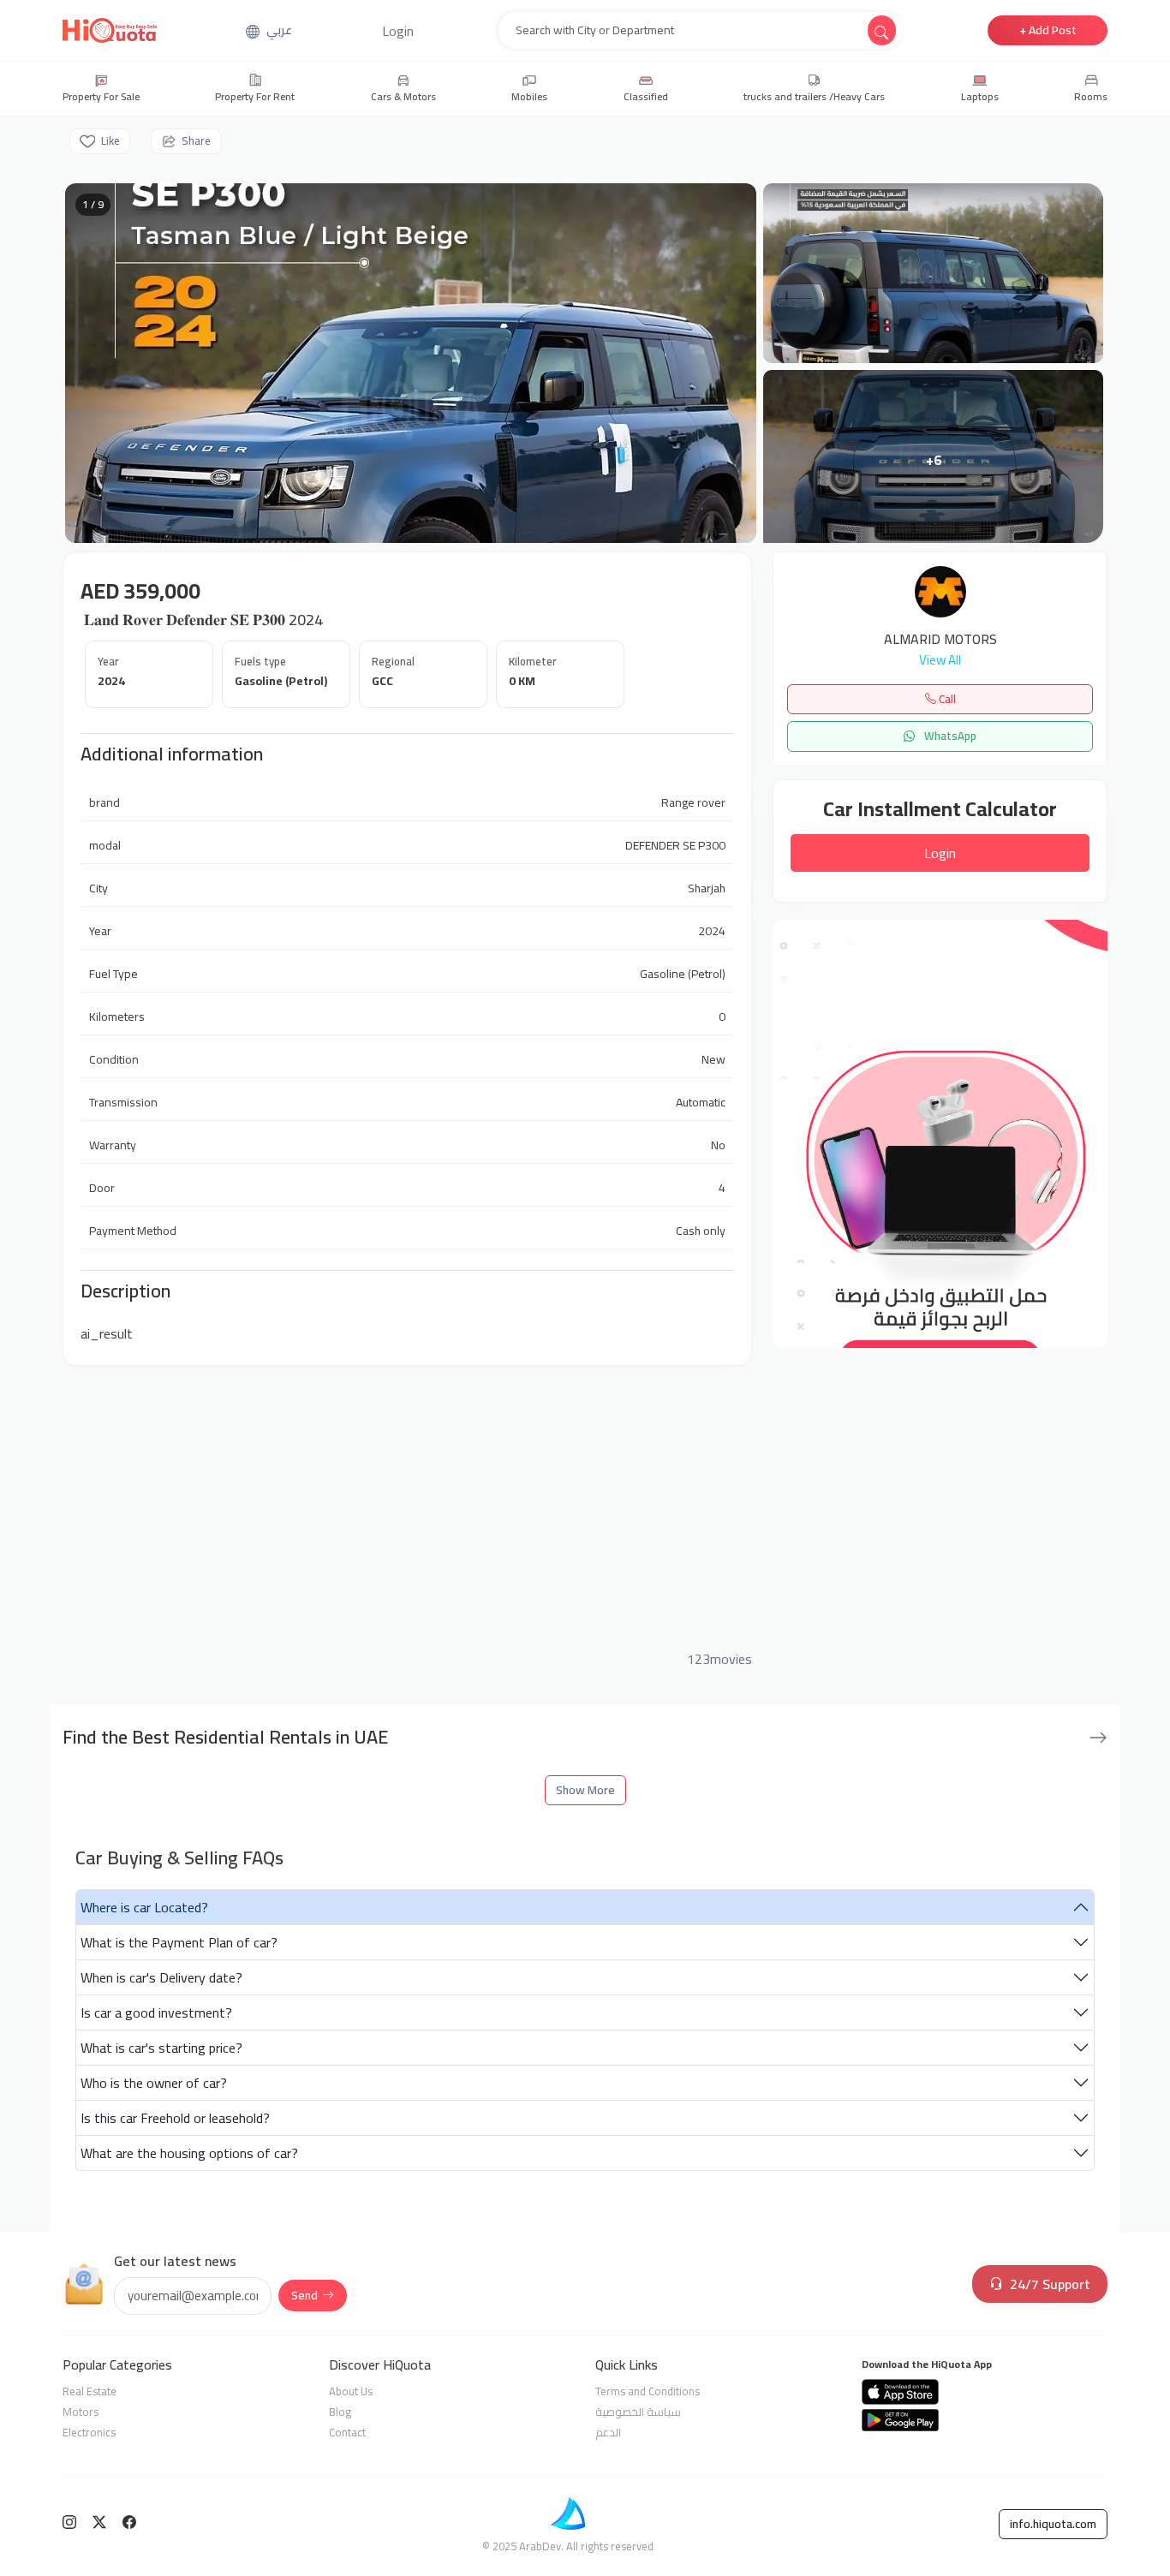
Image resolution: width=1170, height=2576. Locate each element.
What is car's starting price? (161, 2048)
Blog (340, 2412)
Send (304, 2295)
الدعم (608, 2432)
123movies (719, 1659)
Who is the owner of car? (154, 2083)
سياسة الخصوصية (638, 2412)
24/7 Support (1050, 2284)
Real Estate (90, 2391)
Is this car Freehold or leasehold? (175, 2118)
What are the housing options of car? (189, 2153)
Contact (347, 2432)
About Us (351, 2391)
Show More (585, 1790)
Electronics (89, 2432)
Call (946, 699)
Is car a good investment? (156, 2012)
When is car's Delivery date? (161, 1977)
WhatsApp (949, 736)
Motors (81, 2412)
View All (940, 661)
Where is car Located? (144, 1907)
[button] (398, 31)
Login (940, 853)
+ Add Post (1048, 30)
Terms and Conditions (648, 2391)
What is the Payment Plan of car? (179, 1942)
